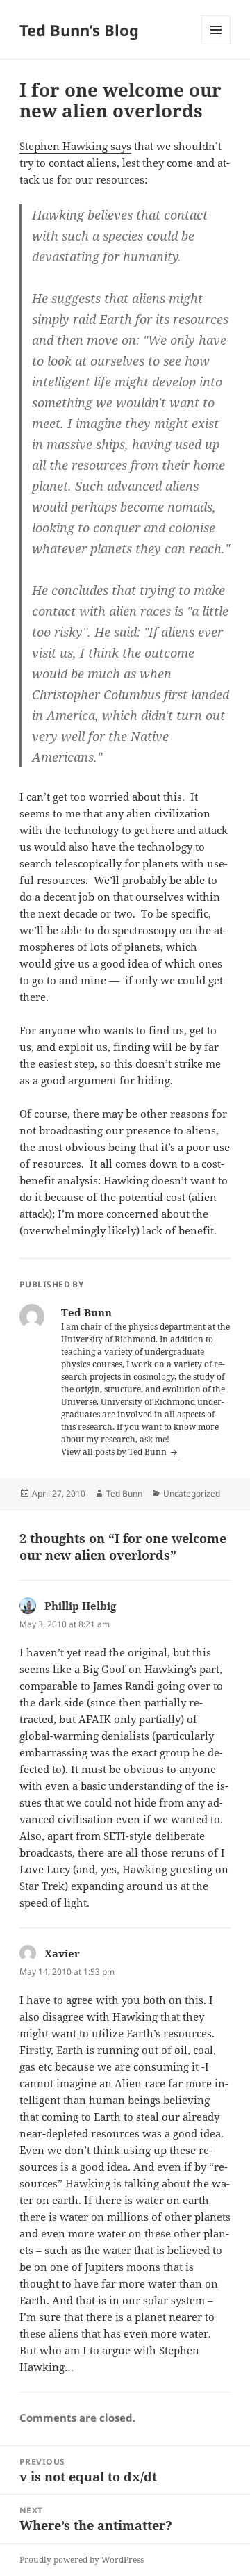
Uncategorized (192, 1493)
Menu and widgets (216, 44)
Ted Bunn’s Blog (79, 30)
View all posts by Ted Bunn (115, 1452)
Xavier (62, 1953)
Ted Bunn (124, 1493)
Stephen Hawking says (75, 146)
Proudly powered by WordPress (82, 2560)
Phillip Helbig (80, 1606)
